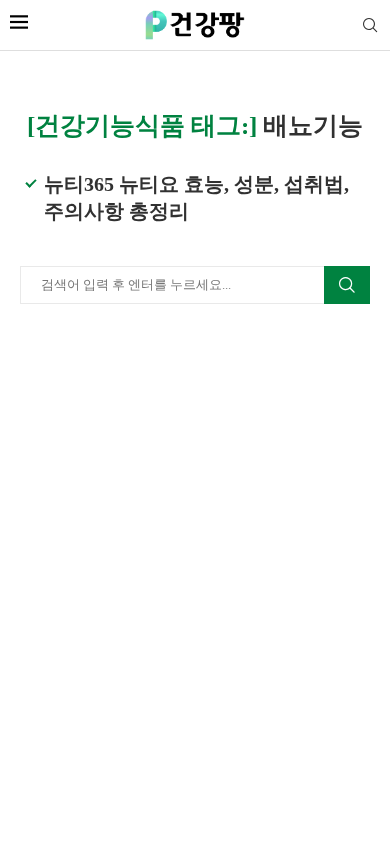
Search (347, 285)
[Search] (370, 26)
